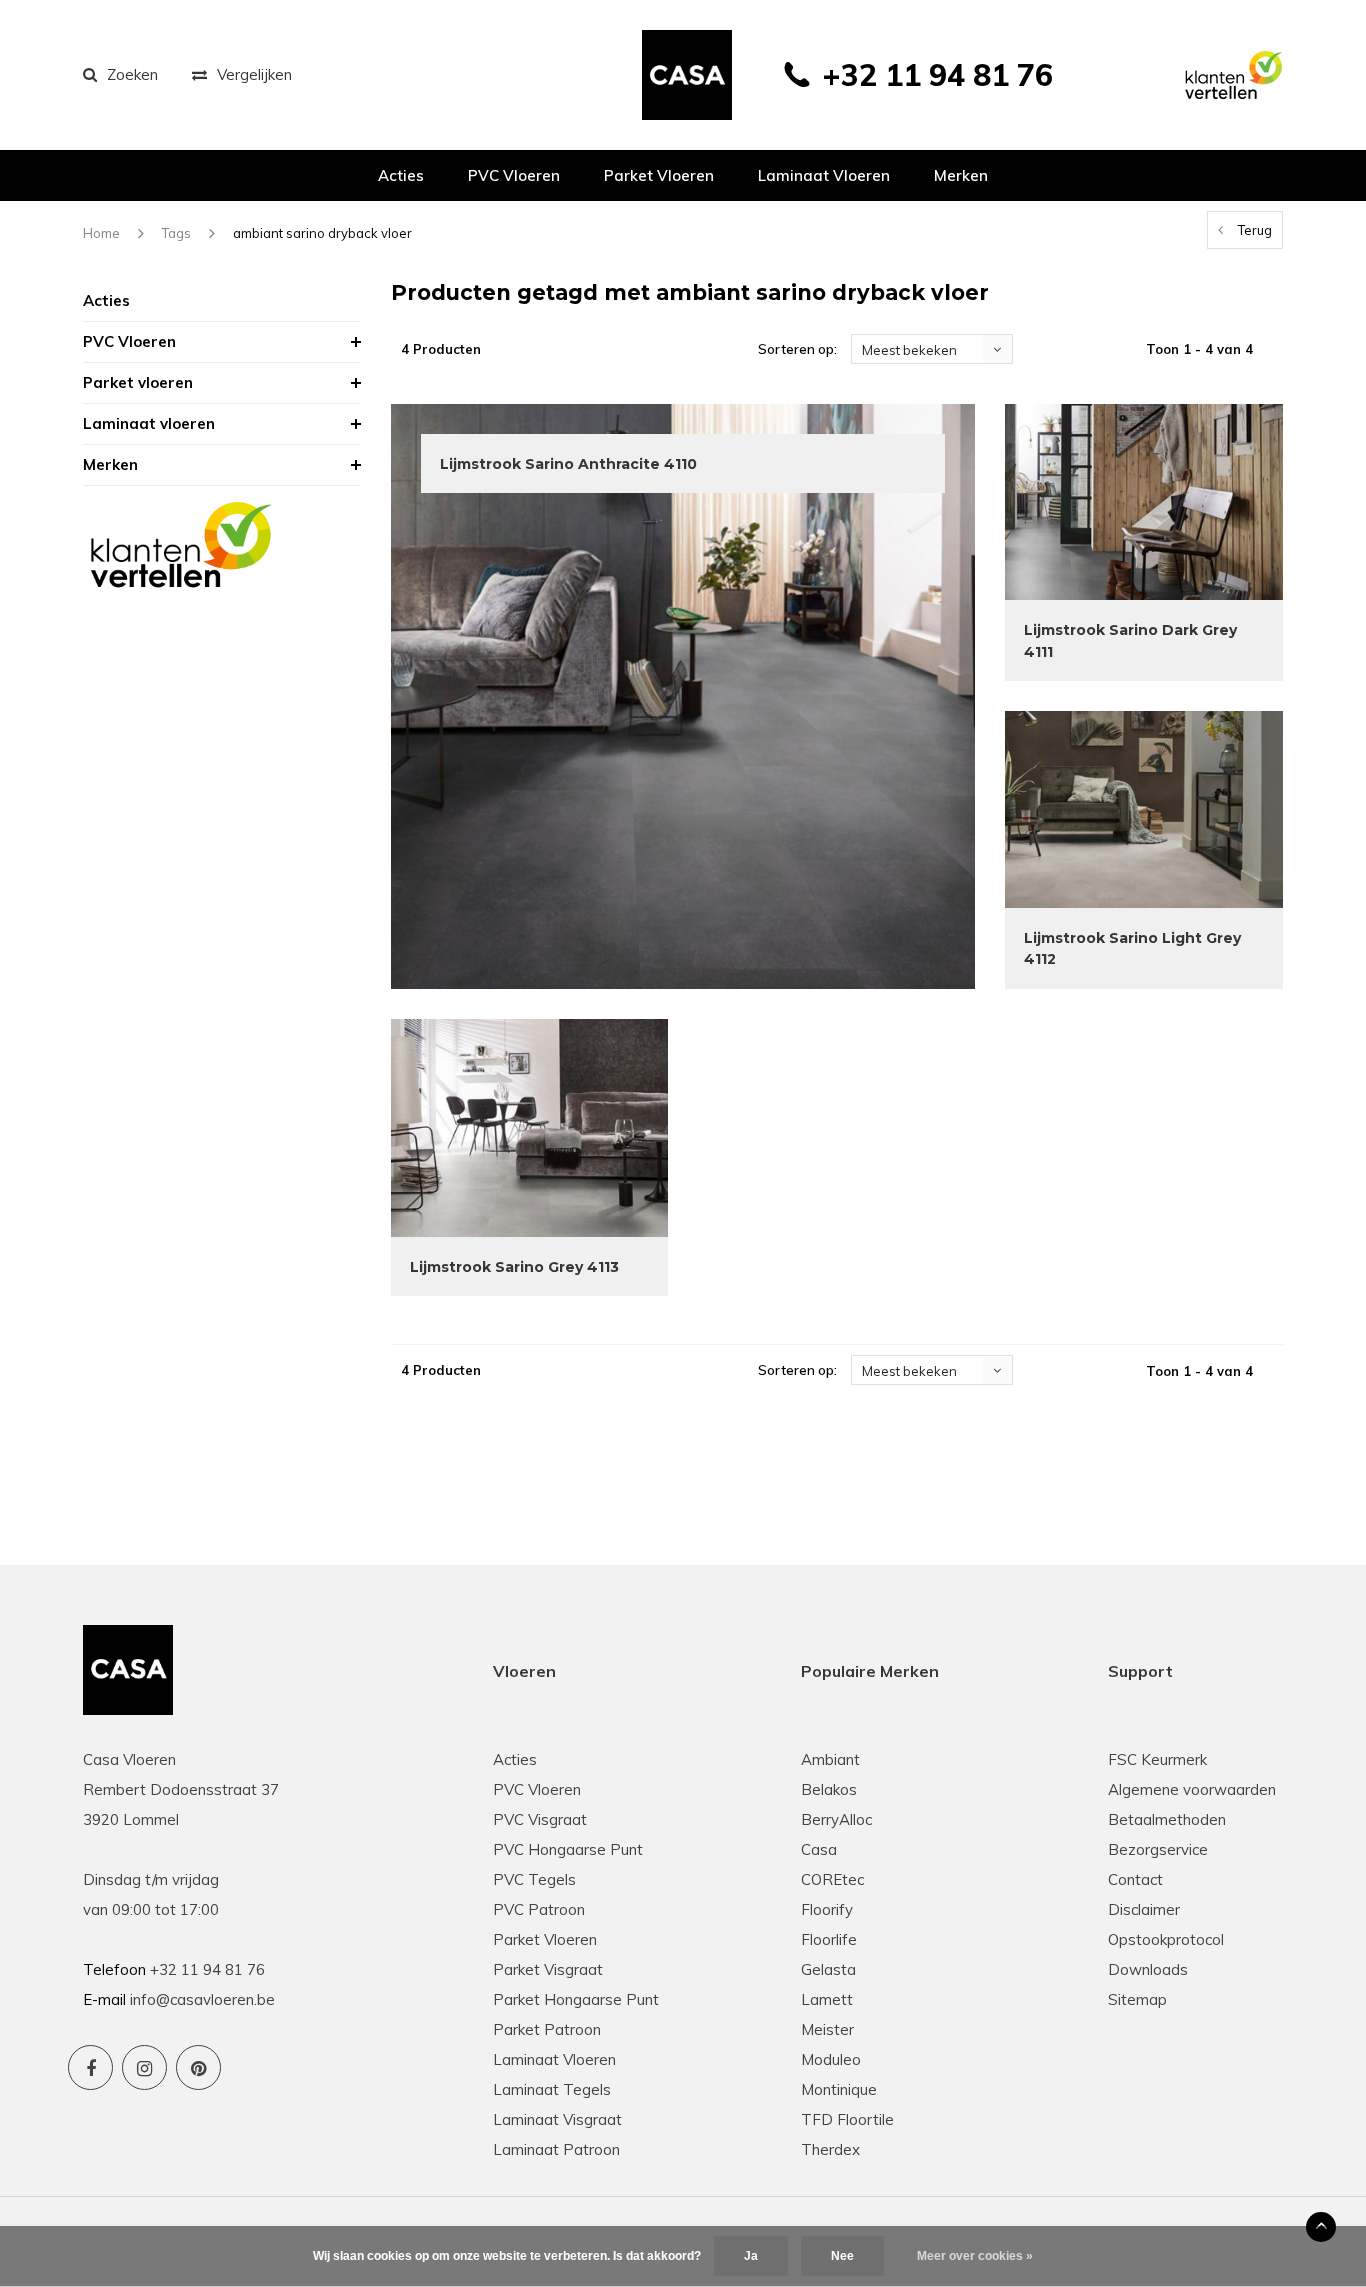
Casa (819, 1849)
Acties (401, 175)
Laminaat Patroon (556, 2149)
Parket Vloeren (545, 1939)
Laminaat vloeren (824, 175)
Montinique (839, 2089)
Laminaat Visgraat (557, 2119)
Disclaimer (1144, 1909)
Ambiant (830, 1759)
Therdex (830, 2149)
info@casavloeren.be (202, 1999)
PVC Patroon (539, 1909)
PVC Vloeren (514, 175)
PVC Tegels (534, 1879)
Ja (751, 2256)
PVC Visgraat (540, 1819)
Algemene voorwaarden (1192, 1789)
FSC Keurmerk (1157, 1759)
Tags (176, 233)
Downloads (1148, 1969)
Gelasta (828, 1969)
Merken (961, 175)
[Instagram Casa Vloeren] (144, 2067)
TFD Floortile (847, 2119)
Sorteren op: (797, 349)
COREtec (832, 1879)
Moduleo (831, 2059)
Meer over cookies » (975, 2256)
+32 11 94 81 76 (937, 75)
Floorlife (829, 1939)
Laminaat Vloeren (554, 2059)
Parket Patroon (547, 2029)
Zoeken (132, 74)
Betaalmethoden (1167, 1819)
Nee (842, 2256)
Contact (1135, 1879)
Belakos (829, 1789)
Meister (827, 2029)
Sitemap (1137, 1999)
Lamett (827, 1999)
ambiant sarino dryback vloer (322, 233)
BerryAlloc (836, 1819)
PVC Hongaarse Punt (568, 1849)
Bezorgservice (1158, 1849)
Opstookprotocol (1166, 1939)
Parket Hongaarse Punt (576, 1999)
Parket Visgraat (548, 1969)
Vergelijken (254, 74)
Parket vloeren (659, 175)
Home (101, 233)
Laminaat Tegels (552, 2089)
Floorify (827, 1909)
